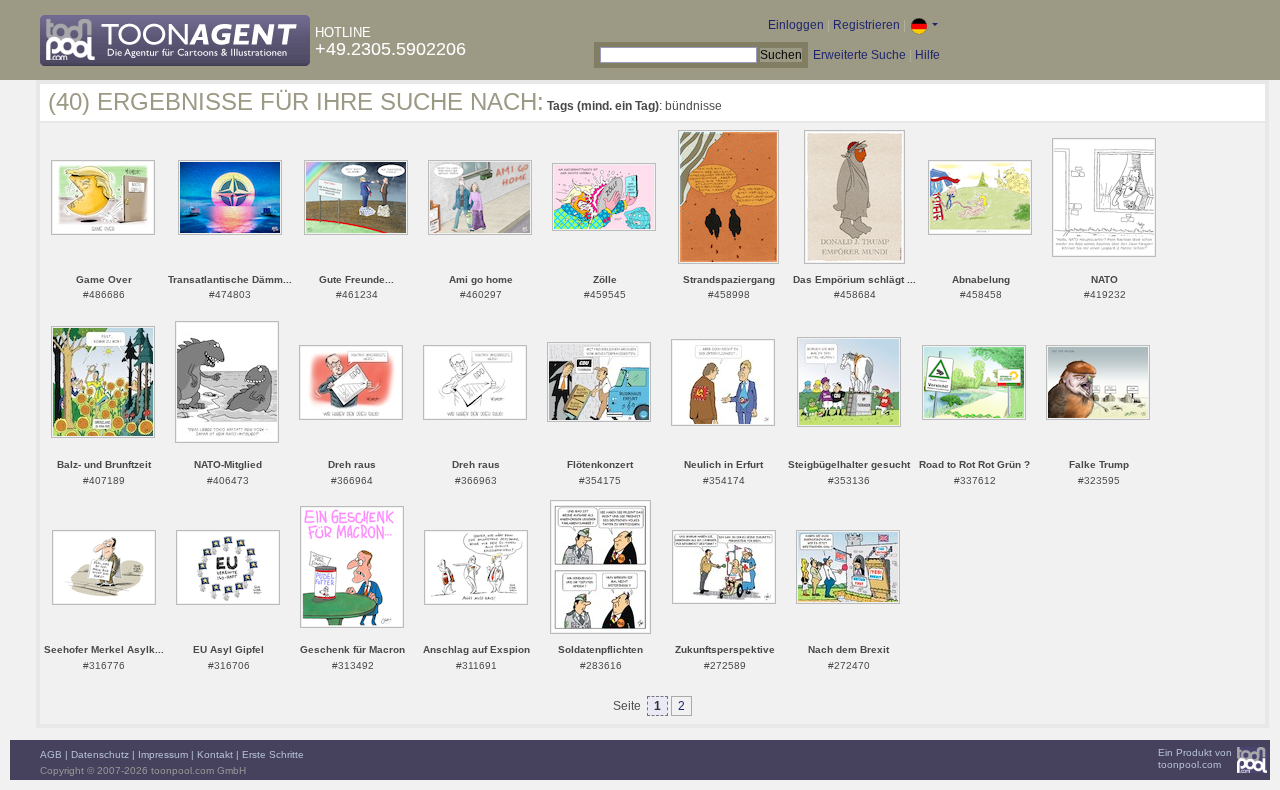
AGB (51, 754)
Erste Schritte (273, 754)
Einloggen (796, 25)
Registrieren (866, 25)
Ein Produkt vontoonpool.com (1195, 758)
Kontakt (215, 754)
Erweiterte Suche (859, 55)
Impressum (163, 754)
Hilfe (927, 55)
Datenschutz (100, 754)
